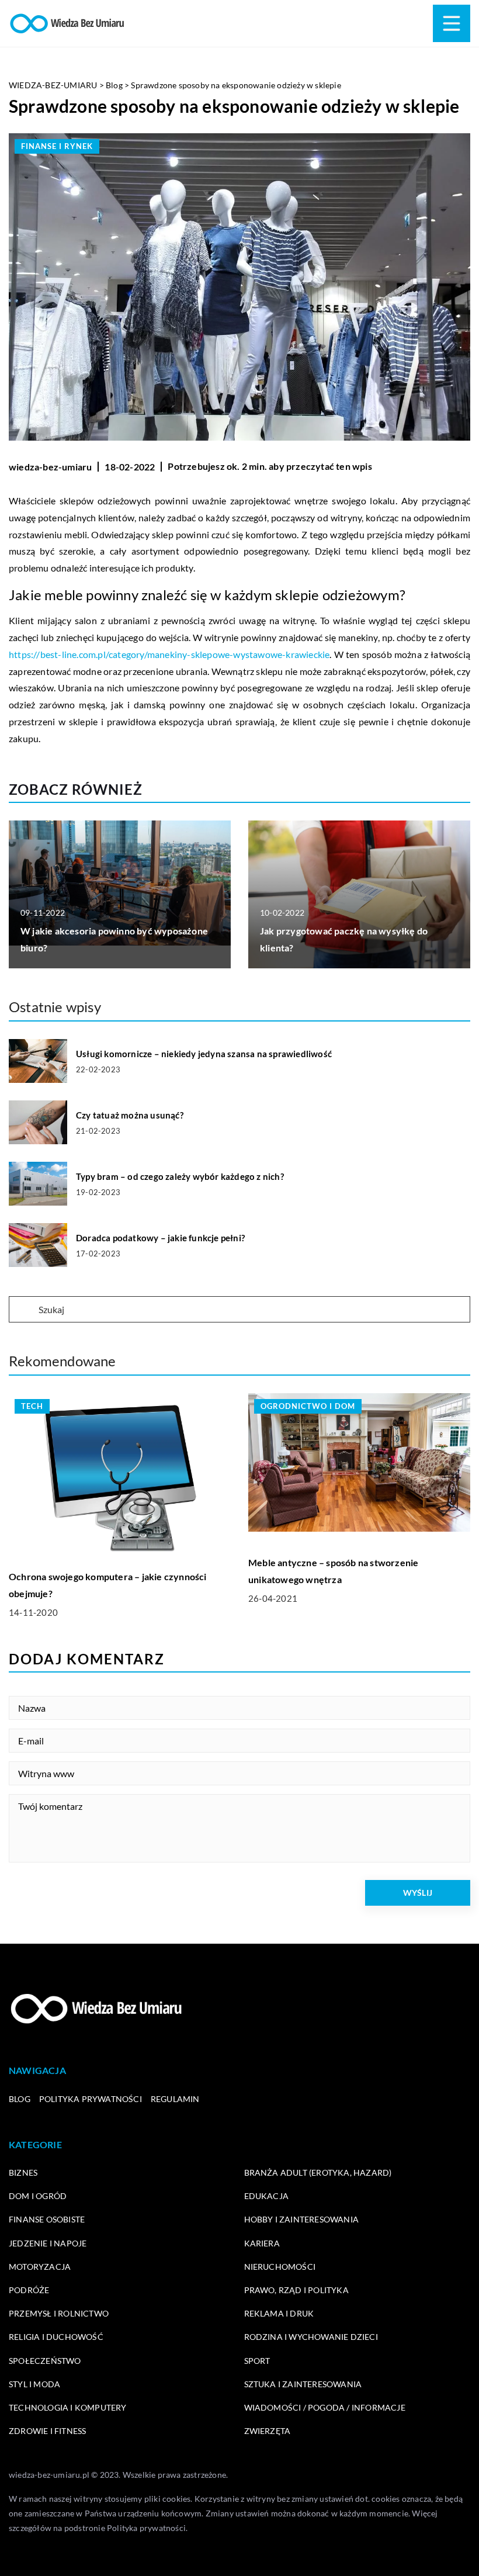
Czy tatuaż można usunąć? (130, 1115)
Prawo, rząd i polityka (296, 2290)
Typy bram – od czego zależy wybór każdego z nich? (180, 1176)
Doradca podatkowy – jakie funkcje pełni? (160, 1238)
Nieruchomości (280, 2267)
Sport (257, 2361)
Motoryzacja (40, 2267)
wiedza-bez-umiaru (50, 467)
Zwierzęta (268, 2431)
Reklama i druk (279, 2313)
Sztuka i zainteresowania (303, 2384)
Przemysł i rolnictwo (59, 2313)
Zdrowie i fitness (47, 2431)
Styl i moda (34, 2384)
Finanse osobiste (47, 2219)
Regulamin (175, 2099)
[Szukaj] (23, 1310)
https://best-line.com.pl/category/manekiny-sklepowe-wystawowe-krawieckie (169, 654)
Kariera (262, 2243)
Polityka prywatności (91, 2099)
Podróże (29, 2290)
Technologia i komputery (68, 2407)
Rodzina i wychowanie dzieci (311, 2337)
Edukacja (267, 2196)
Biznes (23, 2172)
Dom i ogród (38, 2196)
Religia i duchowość (56, 2337)
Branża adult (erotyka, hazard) (318, 2172)
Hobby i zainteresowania (302, 2219)
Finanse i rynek (57, 146)
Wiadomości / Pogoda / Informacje (325, 2407)
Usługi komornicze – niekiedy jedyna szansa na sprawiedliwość (204, 1054)
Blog (20, 2099)
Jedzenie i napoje (48, 2243)
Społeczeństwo (45, 2361)
